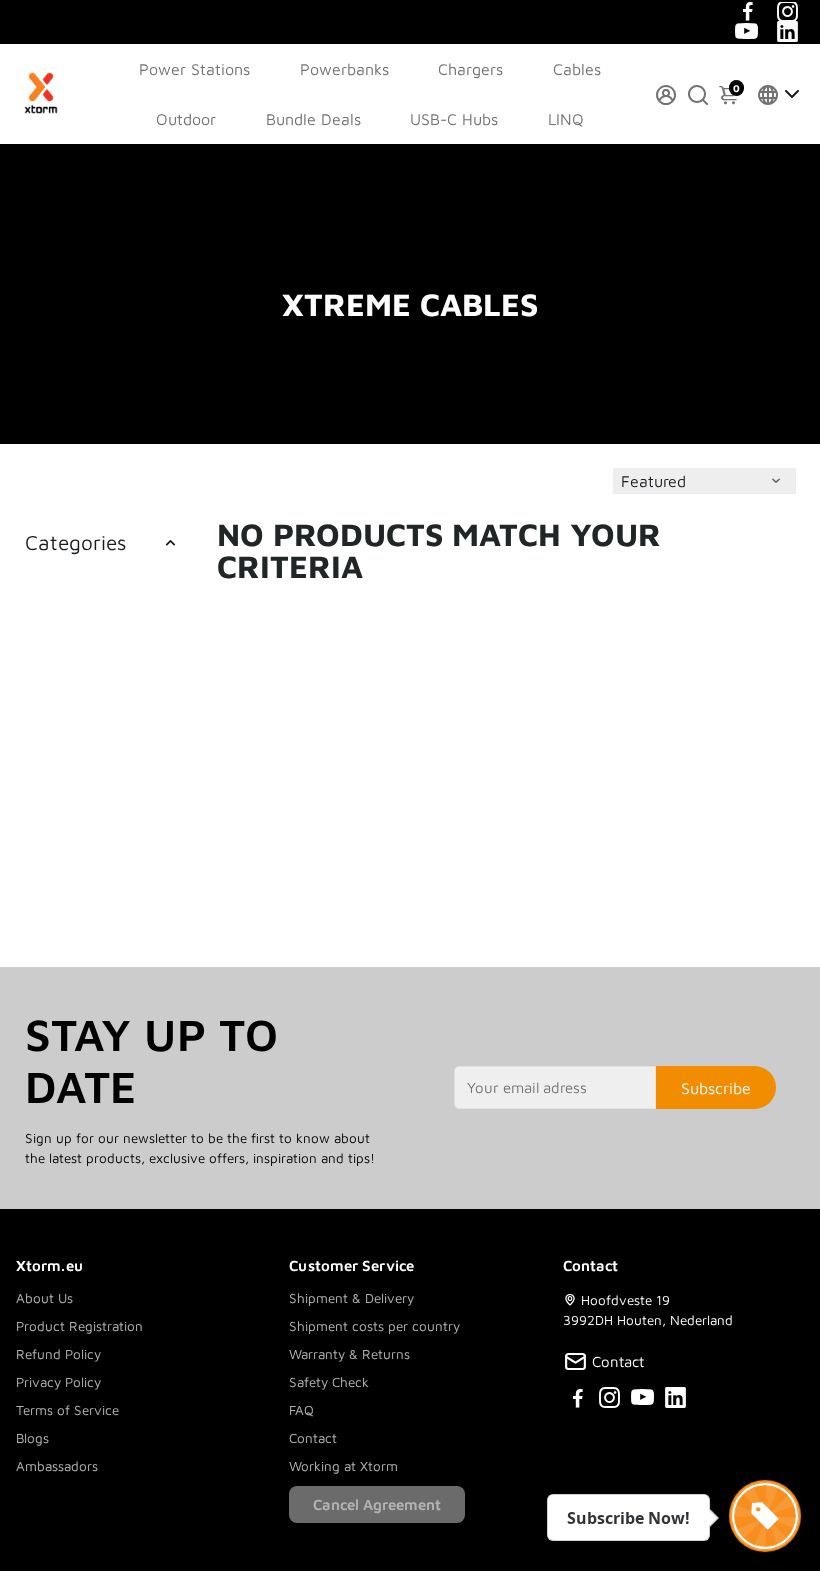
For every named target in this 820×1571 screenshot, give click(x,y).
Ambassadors (57, 1466)
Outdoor (186, 119)
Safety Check (329, 1382)
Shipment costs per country (374, 1326)
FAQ (301, 1410)
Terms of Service (67, 1410)
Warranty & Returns (349, 1354)
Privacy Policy (58, 1382)
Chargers (470, 69)
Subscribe (716, 1088)
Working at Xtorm (343, 1466)
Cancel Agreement (377, 1504)
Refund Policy (58, 1354)
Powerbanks (344, 69)
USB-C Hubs (454, 119)
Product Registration (79, 1326)
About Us (44, 1298)
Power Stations (194, 69)
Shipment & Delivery (351, 1298)
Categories (75, 542)
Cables (577, 69)
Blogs (32, 1438)
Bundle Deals (313, 119)
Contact (313, 1438)
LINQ (566, 119)
